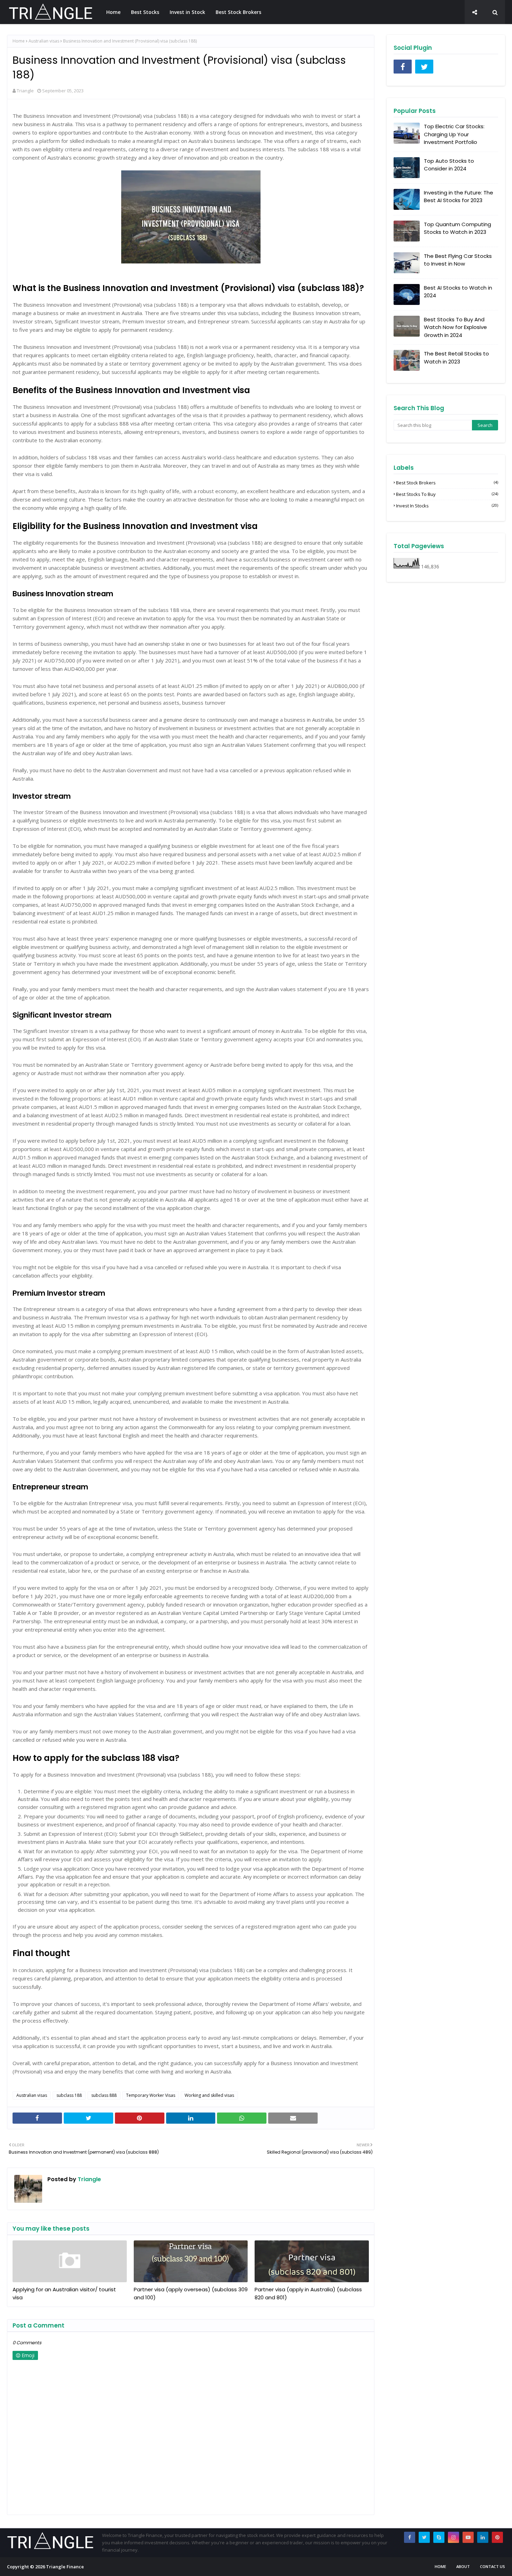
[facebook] (403, 67)
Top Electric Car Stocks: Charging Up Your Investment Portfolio (454, 134)
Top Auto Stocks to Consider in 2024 (449, 165)
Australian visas (44, 41)
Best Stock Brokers (447, 483)
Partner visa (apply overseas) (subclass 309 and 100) (191, 2293)
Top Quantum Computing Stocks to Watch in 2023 (457, 228)
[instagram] (453, 2537)
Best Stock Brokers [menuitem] (238, 12)
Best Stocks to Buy (447, 494)
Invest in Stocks (447, 506)
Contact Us (492, 2566)
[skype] (439, 2537)
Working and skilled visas (209, 2095)
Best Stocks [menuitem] (145, 12)
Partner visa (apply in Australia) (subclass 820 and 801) (308, 2293)
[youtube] (468, 2537)
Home (19, 41)
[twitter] (424, 67)
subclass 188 (69, 2095)
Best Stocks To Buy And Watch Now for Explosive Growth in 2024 (455, 327)
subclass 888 (104, 2095)
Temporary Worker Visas (151, 2095)
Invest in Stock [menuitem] (187, 12)
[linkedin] (483, 2537)
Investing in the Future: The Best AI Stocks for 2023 (459, 197)
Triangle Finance (65, 2567)
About (463, 2566)
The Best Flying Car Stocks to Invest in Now (458, 260)
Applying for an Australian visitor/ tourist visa (64, 2293)
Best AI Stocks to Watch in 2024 (458, 292)
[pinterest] (497, 2537)
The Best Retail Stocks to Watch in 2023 (456, 358)
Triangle (25, 91)
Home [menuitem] (113, 12)
